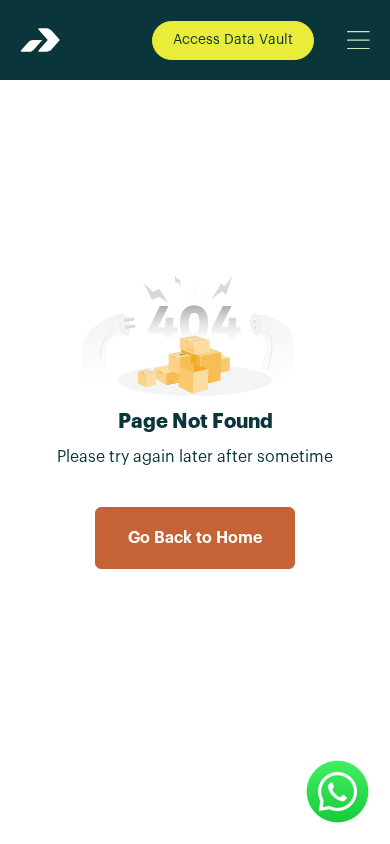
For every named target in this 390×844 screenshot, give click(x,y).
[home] (40, 40)
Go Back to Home (195, 538)
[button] (358, 40)
